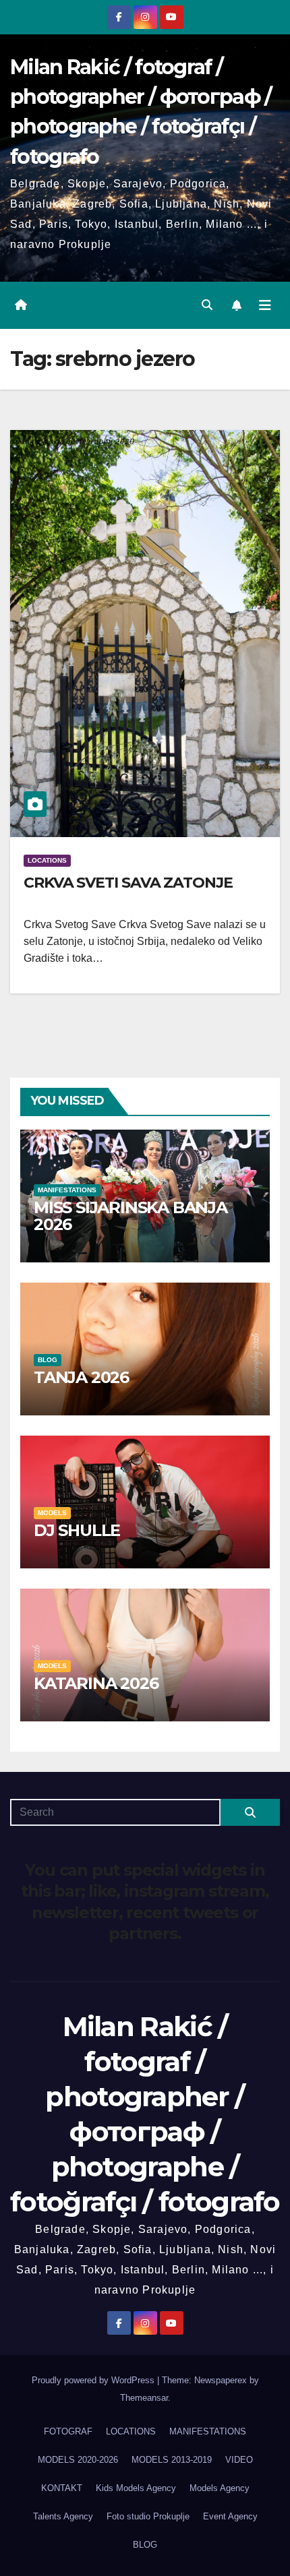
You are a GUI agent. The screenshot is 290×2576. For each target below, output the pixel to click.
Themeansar (144, 2398)
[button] (207, 305)
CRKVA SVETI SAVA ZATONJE (128, 883)
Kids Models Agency (136, 2488)
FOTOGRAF (68, 2431)
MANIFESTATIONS (67, 1190)
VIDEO (239, 2460)
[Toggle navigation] (265, 305)
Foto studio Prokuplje (148, 2516)
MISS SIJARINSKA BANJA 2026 (130, 1216)
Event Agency (230, 2516)
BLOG (48, 1360)
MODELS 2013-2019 (172, 2460)
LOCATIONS (47, 860)
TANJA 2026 (81, 1377)
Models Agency (220, 2488)
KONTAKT (62, 2488)
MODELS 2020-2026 (78, 2460)
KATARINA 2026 (96, 1683)
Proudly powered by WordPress (94, 2380)
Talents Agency (63, 2516)
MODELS (52, 1513)
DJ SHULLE (77, 1530)
